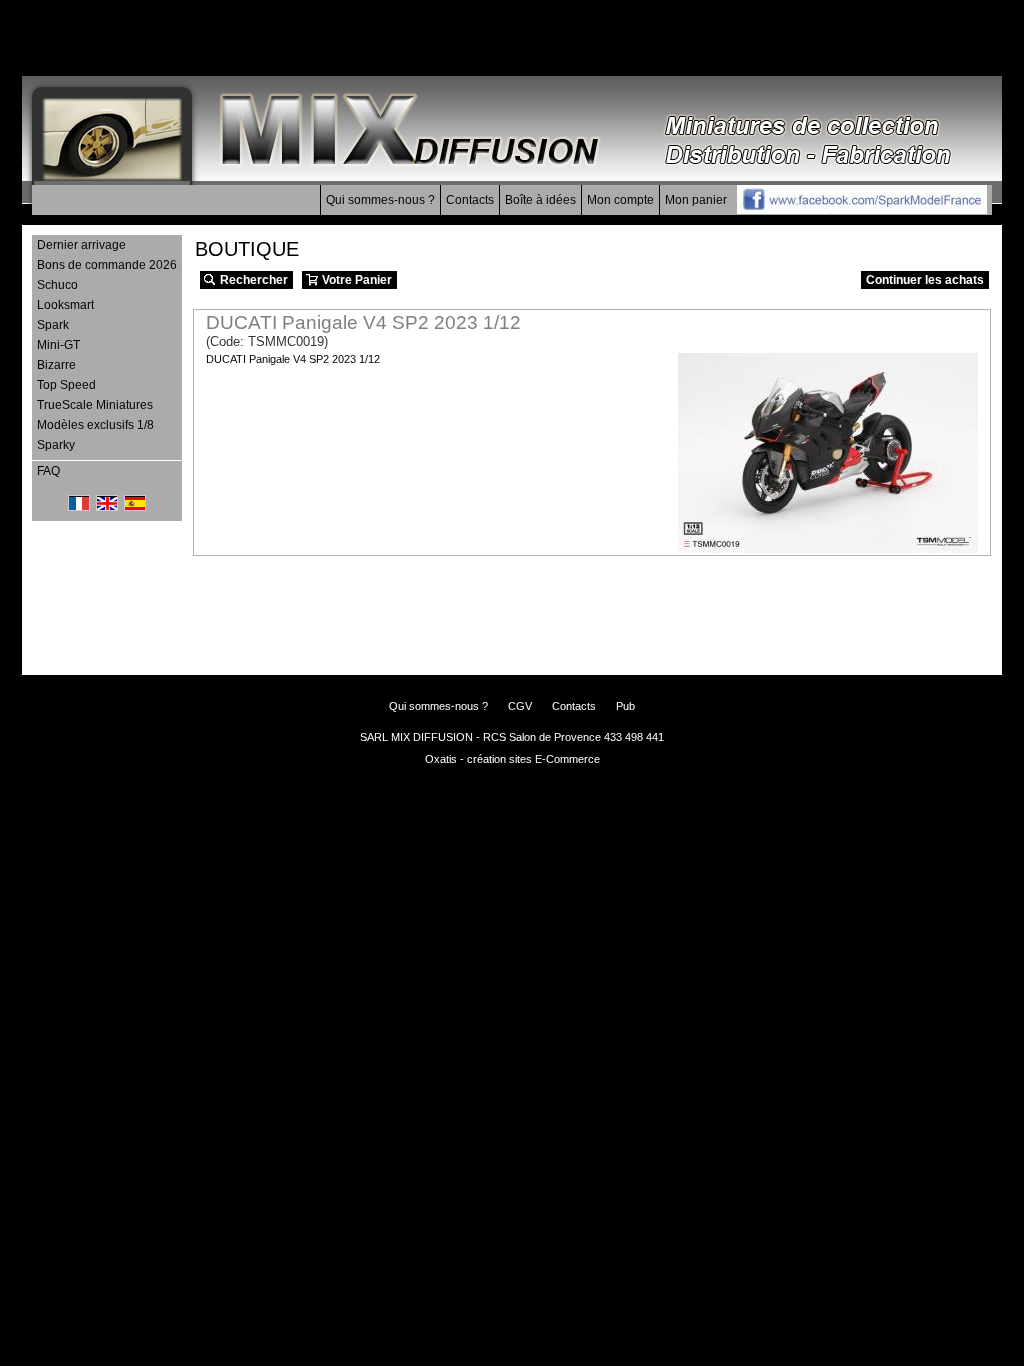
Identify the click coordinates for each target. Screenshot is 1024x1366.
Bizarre (56, 365)
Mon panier (696, 200)
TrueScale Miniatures (95, 405)
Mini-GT (58, 345)
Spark (53, 325)
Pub (625, 706)
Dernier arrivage (81, 245)
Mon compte (620, 200)
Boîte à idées (540, 200)
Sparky (56, 445)
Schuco (57, 285)
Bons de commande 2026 (107, 265)
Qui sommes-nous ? (380, 200)
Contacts (470, 200)
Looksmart (65, 305)
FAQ (48, 471)
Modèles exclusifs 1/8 (95, 425)
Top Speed (66, 385)
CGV (520, 706)
